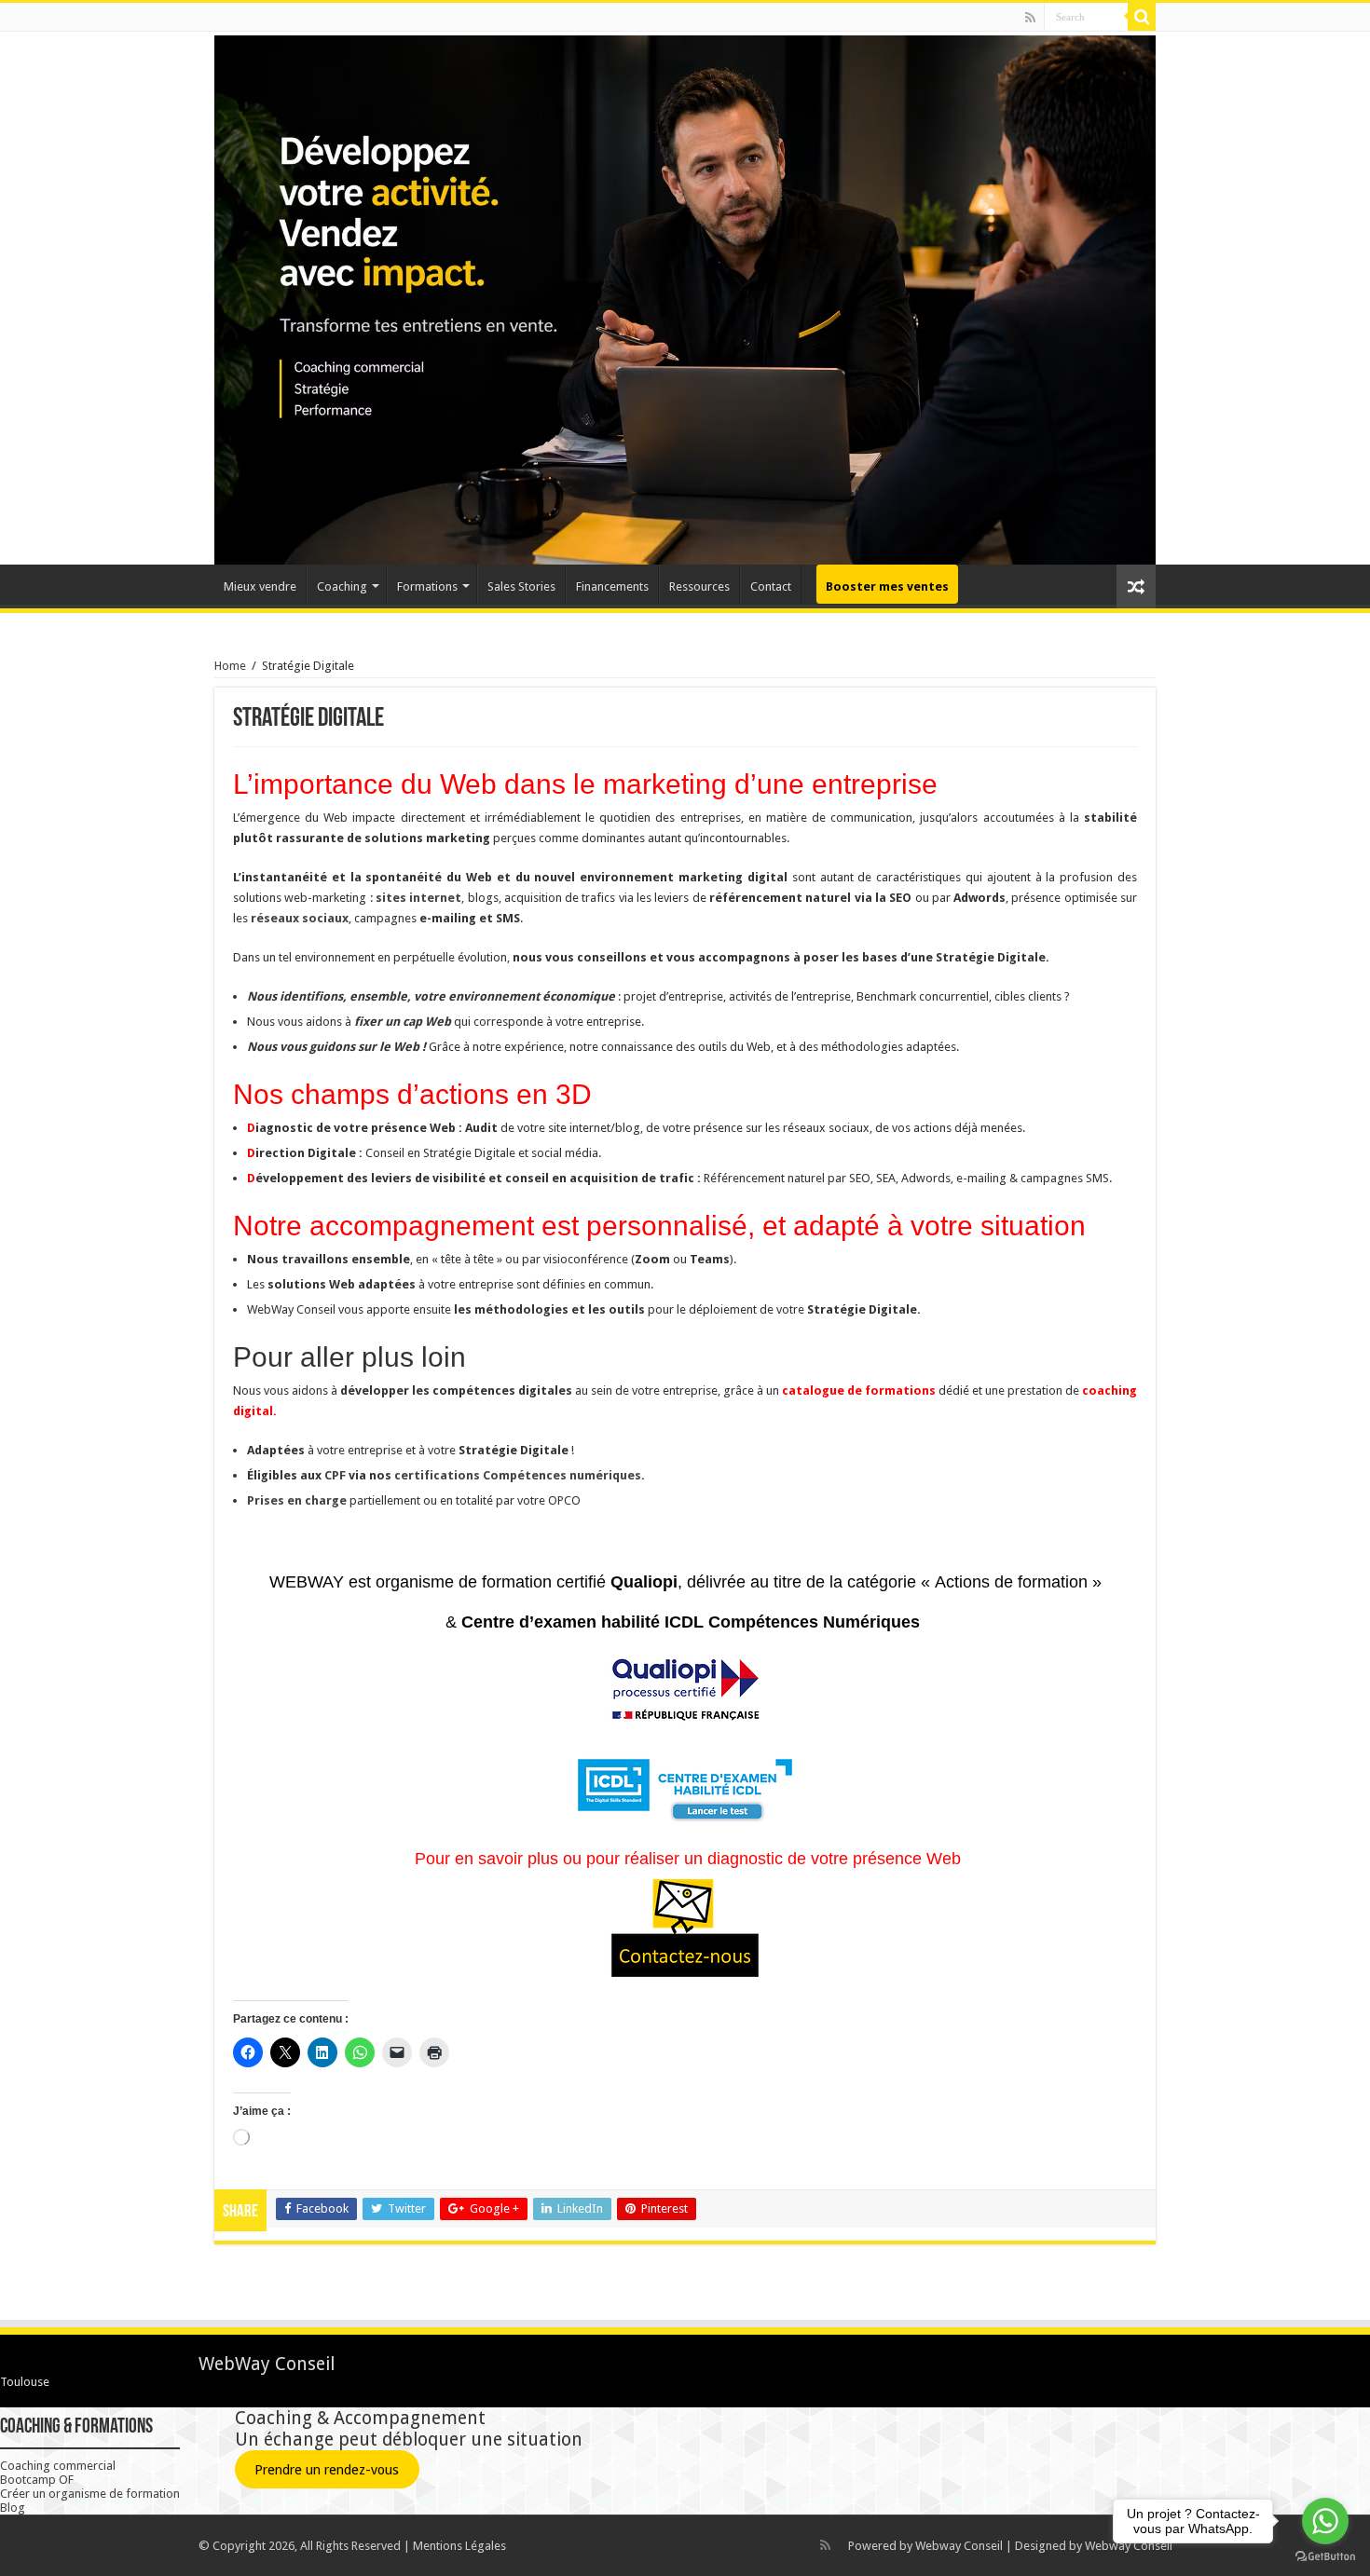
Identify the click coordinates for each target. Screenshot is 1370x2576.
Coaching (342, 586)
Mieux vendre (260, 586)
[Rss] (1030, 18)
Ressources (699, 586)
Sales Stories (521, 586)
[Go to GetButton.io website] (1325, 2557)
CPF (335, 1475)
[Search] (1142, 17)
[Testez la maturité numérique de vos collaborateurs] (685, 1785)
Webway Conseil (959, 2546)
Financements (612, 586)
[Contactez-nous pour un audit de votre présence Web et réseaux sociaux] (685, 1929)
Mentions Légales (459, 2546)
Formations (427, 586)
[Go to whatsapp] (1325, 2521)
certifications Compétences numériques (518, 1475)
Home (230, 666)
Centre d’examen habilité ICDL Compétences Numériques (693, 1622)
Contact (771, 586)
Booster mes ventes (887, 586)
